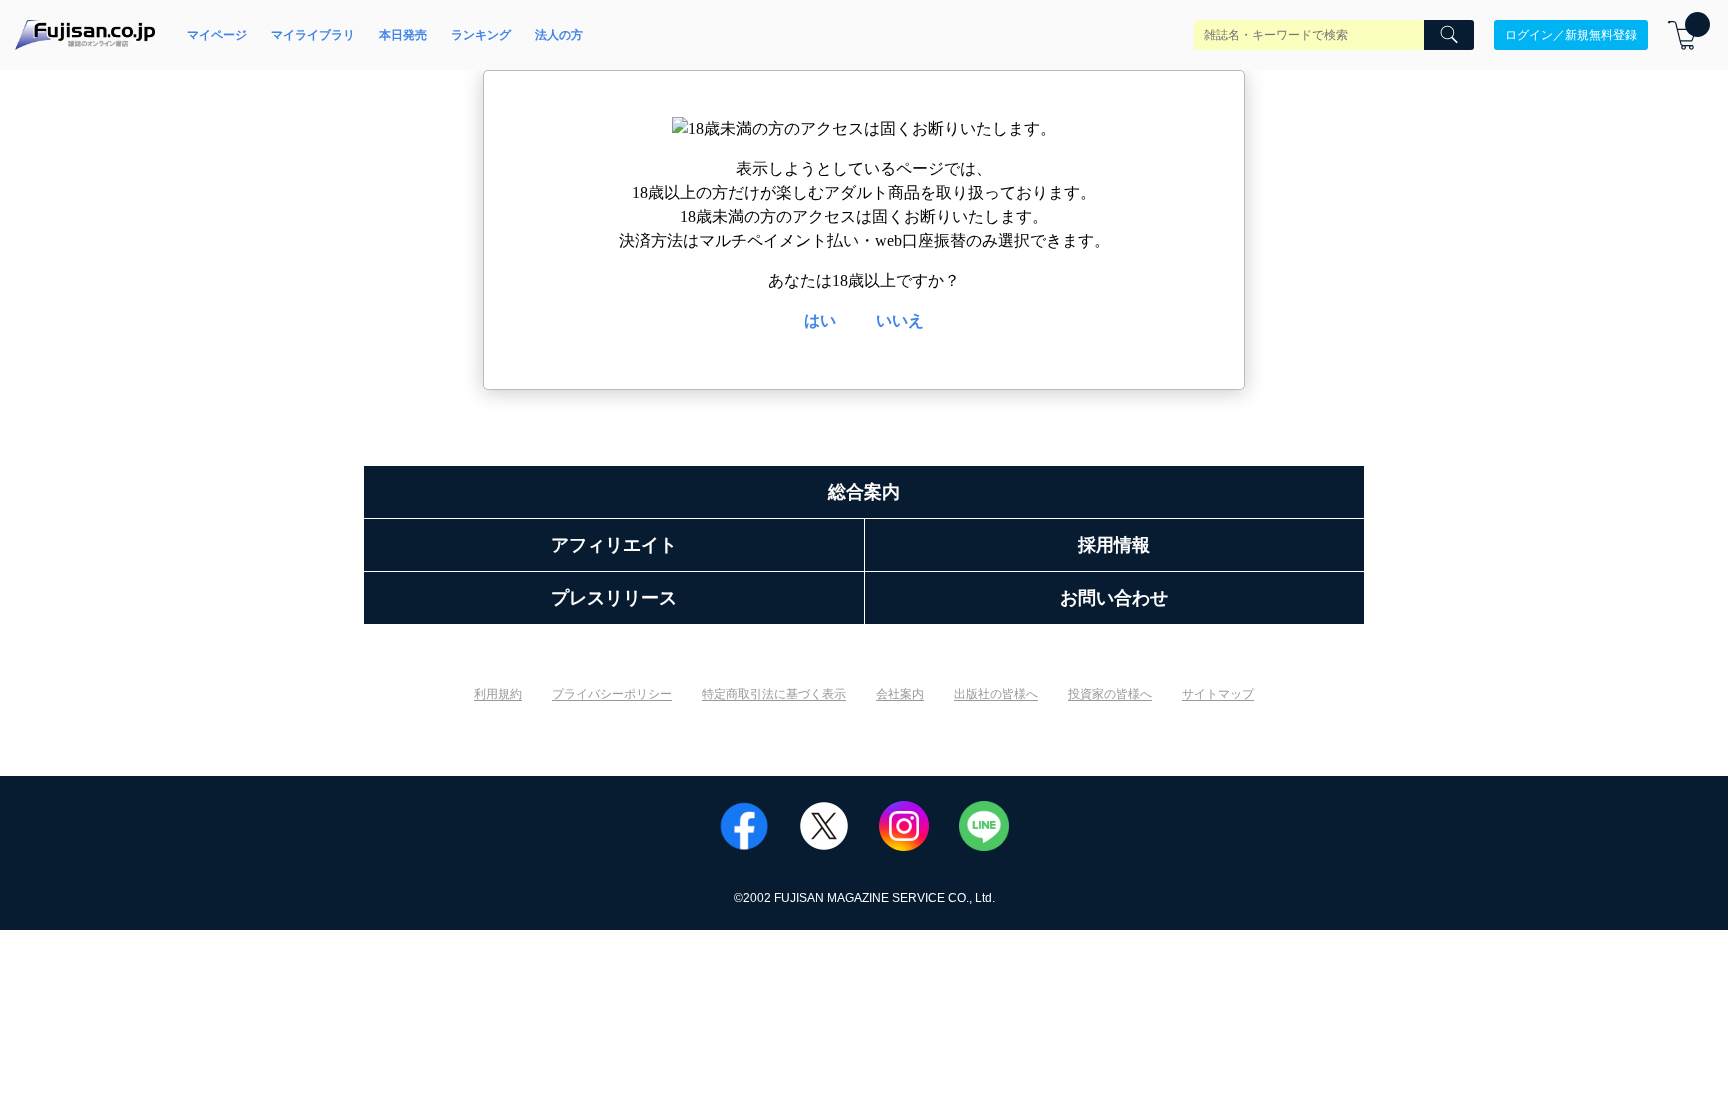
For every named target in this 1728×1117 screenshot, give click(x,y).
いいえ (900, 320)
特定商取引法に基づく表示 (774, 694)
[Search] (1449, 35)
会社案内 (900, 694)
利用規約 (498, 694)
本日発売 (403, 35)
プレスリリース (614, 598)
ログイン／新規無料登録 (1571, 35)
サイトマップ (1218, 694)
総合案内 (864, 492)
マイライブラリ (313, 35)
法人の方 (559, 35)
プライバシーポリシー (612, 694)
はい (820, 320)
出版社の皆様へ (996, 694)
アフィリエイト (614, 545)
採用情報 (1114, 545)
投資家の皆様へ (1110, 694)
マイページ (217, 35)
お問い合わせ (1114, 598)
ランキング (481, 35)
